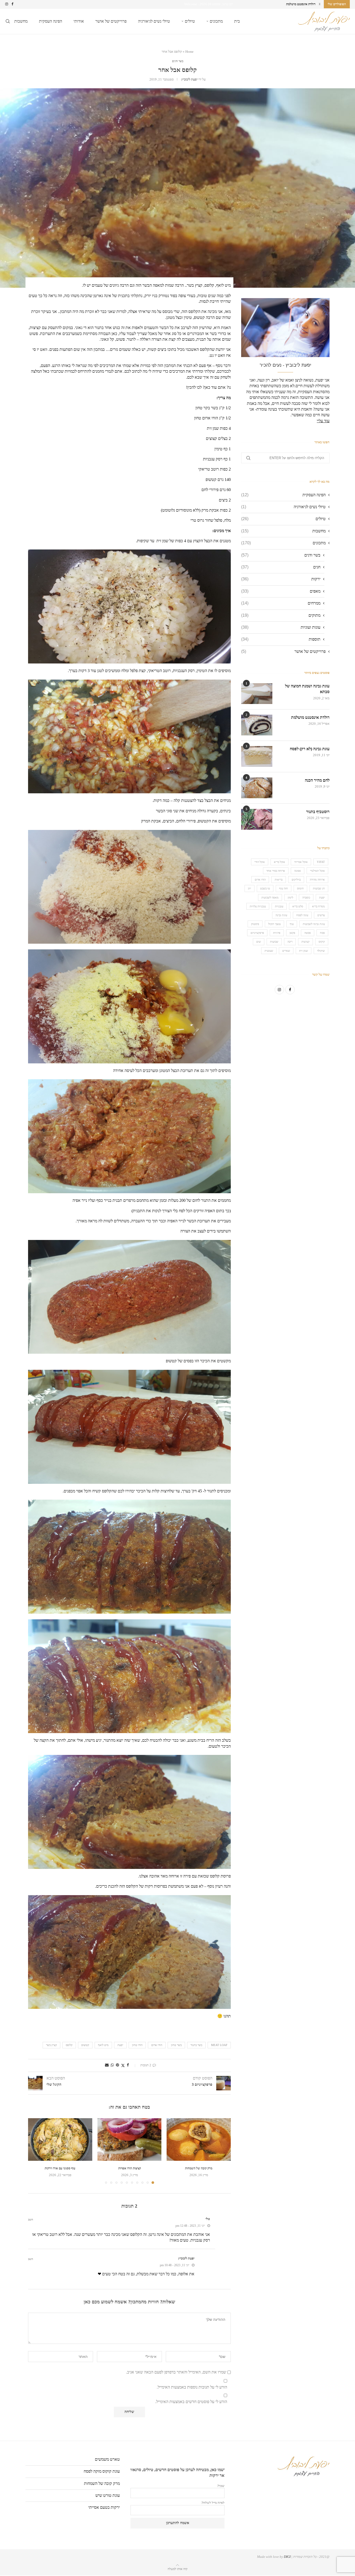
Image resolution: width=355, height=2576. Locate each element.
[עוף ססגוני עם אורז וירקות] (60, 2139)
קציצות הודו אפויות (130, 2168)
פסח (322, 933)
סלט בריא (298, 906)
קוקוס (322, 942)
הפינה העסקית (51, 21)
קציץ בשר (51, 2045)
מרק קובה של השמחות (199, 2168)
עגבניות (279, 906)
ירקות (281, 579)
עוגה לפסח (302, 915)
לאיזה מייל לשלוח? (213, 2503)
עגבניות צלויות (258, 906)
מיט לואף (103, 2045)
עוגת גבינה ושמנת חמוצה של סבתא (307, 689)
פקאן (292, 933)
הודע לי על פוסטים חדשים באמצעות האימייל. (191, 2402)
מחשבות (21, 21)
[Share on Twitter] (123, 2065)
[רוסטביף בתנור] (257, 819)
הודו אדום (157, 2045)
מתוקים (281, 615)
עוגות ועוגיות (281, 627)
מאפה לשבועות (270, 897)
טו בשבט (265, 888)
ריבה (290, 942)
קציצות (305, 942)
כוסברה (306, 897)
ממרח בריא (318, 906)
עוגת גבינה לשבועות (314, 924)
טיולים (190, 21)
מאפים (281, 591)
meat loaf (219, 2045)
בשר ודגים (281, 555)
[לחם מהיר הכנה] (257, 788)
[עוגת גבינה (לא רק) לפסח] (257, 756)
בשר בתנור (196, 2045)
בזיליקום (296, 880)
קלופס (69, 2045)
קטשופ (85, 2045)
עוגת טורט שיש (108, 2495)
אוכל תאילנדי (317, 871)
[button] (320, 4)
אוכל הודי (260, 862)
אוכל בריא (280, 862)
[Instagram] (7, 4)
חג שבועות (319, 888)
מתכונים (216, 21)
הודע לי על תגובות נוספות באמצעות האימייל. (192, 2387)
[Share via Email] (107, 2065)
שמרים (286, 951)
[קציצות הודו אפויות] (130, 2139)
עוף (292, 924)
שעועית (269, 951)
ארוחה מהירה (317, 880)
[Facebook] (12, 4)
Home (189, 52)
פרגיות (277, 933)
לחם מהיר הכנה (306, 4)
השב (31, 2220)
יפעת (120, 2045)
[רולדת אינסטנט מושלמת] (257, 725)
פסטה (308, 933)
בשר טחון (176, 2045)
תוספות (281, 639)
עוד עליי (323, 421)
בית (237, 21)
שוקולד (321, 951)
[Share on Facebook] (128, 2065)
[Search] (8, 21)
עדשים (321, 915)
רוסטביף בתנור (318, 812)
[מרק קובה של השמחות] (199, 2139)
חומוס (300, 888)
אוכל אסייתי (301, 862)
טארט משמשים (107, 2459)
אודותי (79, 21)
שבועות (274, 942)
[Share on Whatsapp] (112, 2065)
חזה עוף (284, 888)
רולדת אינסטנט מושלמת (310, 717)
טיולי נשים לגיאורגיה (154, 21)
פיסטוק (255, 924)
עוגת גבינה (281, 915)
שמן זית (304, 951)
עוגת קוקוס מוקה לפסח (102, 2471)
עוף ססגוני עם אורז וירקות (60, 2168)
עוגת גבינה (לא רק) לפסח (310, 749)
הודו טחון (137, 2045)
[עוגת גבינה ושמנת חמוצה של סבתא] (257, 694)
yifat (321, 862)
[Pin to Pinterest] (117, 2065)
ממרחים (281, 603)
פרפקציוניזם (257, 933)
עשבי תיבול (274, 924)
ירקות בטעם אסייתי (104, 2507)
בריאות (279, 880)
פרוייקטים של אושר (111, 21)
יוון (249, 888)
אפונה (298, 871)
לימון (290, 897)
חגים (281, 567)
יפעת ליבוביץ (189, 79)
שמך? (221, 2486)
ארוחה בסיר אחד (276, 871)
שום (259, 942)
